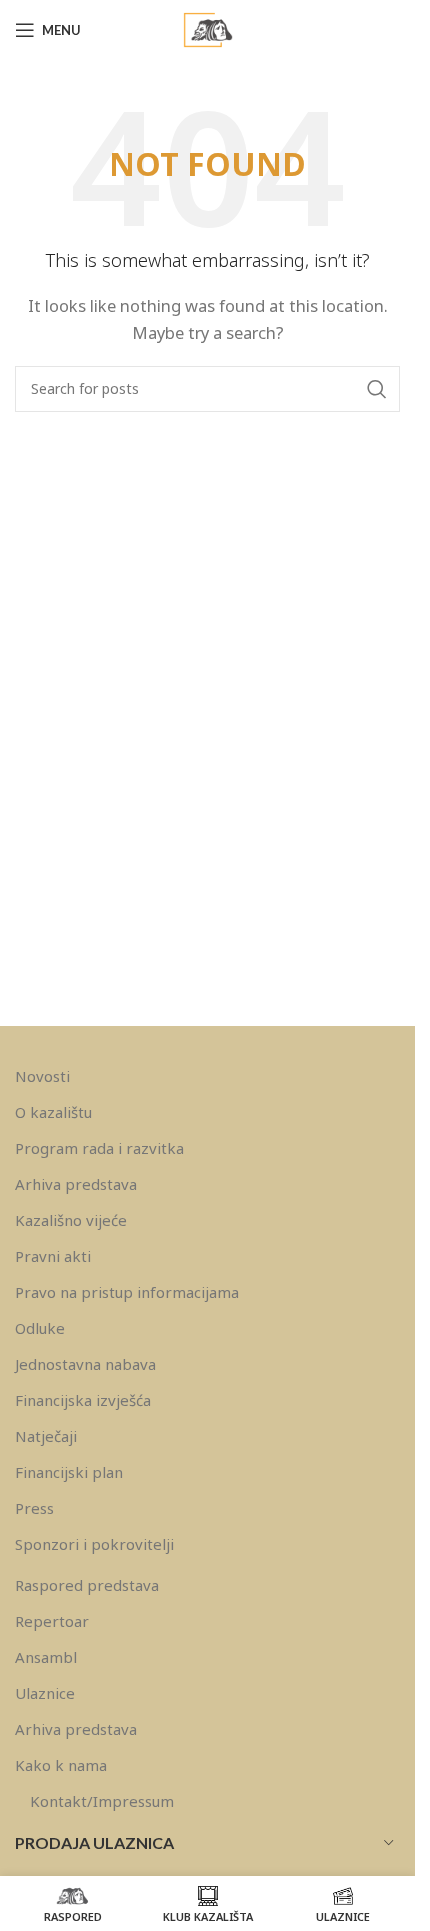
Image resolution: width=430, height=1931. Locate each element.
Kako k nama (61, 1765)
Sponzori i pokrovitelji (94, 1544)
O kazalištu (53, 1112)
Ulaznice (45, 1693)
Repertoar (52, 1621)
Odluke (40, 1328)
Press (34, 1508)
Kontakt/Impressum (102, 1801)
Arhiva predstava (76, 1184)
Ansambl (46, 1657)
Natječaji (46, 1436)
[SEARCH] (377, 389)
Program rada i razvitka (99, 1148)
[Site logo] (208, 28)
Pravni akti (53, 1256)
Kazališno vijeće (71, 1220)
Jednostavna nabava (85, 1364)
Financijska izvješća (83, 1400)
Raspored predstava (87, 1585)
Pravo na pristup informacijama (127, 1292)
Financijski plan (69, 1472)
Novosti (42, 1076)
